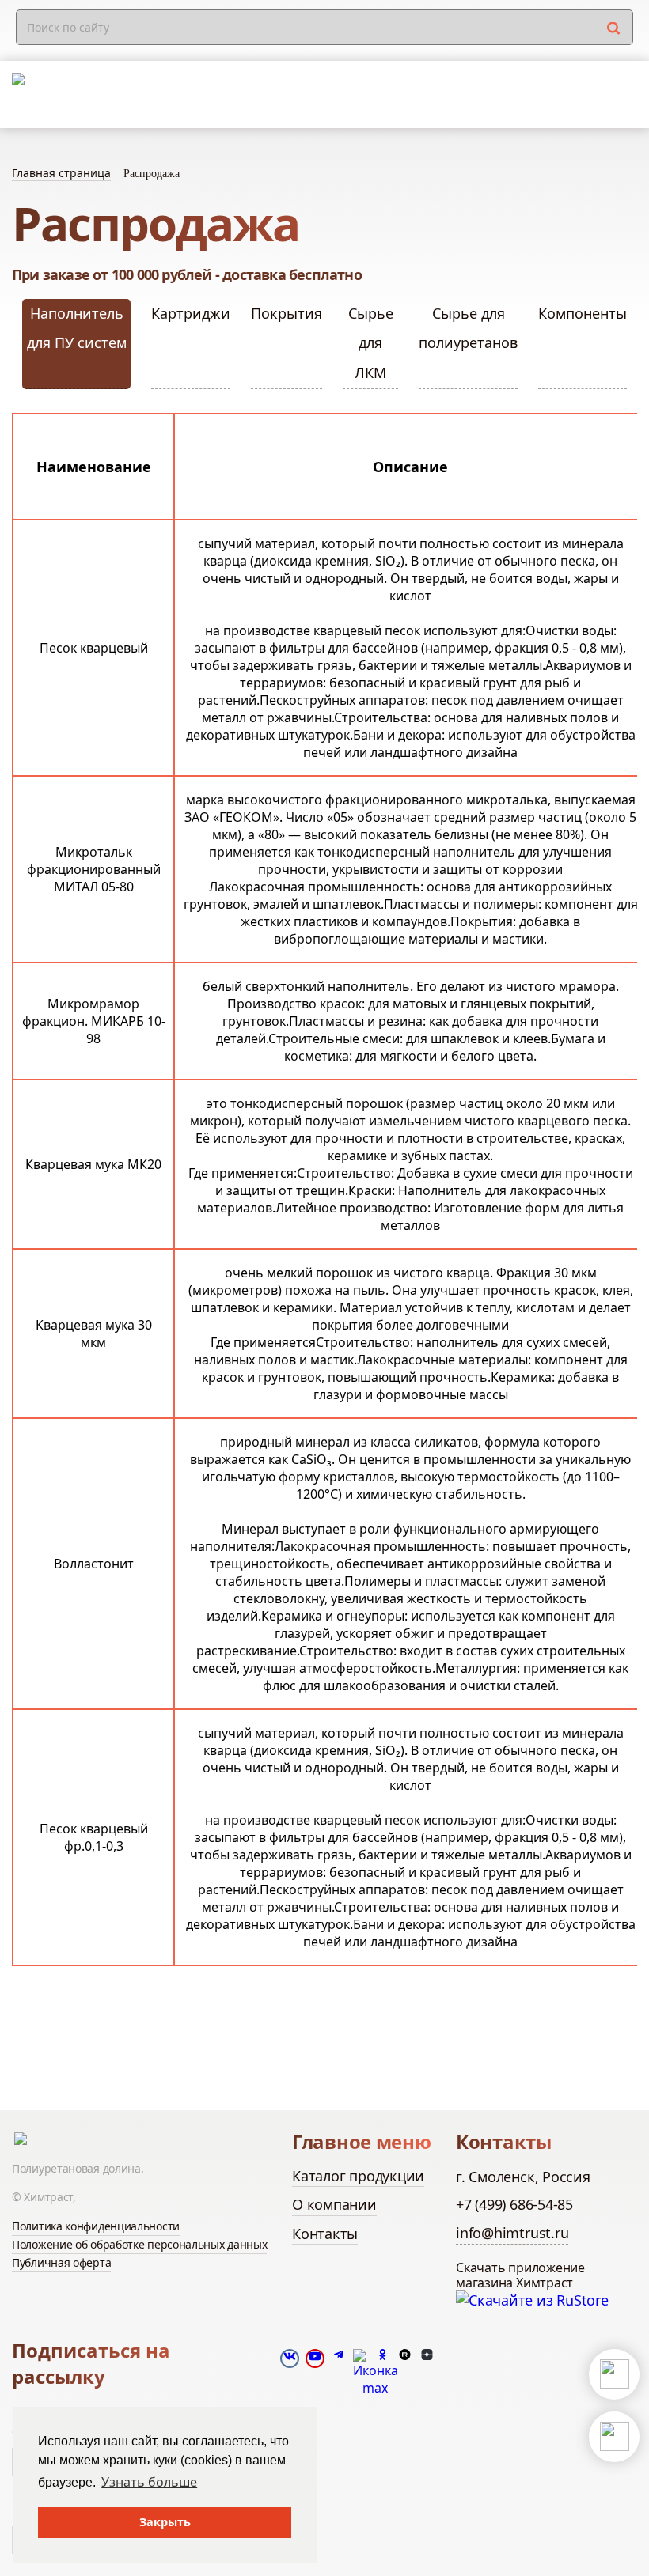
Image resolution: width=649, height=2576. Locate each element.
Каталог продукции (358, 2176)
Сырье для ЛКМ (371, 343)
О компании (334, 2204)
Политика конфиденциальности (96, 2226)
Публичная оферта (61, 2262)
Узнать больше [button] (149, 2482)
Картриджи (191, 313)
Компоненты (583, 313)
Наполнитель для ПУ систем (77, 328)
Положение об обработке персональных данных (139, 2244)
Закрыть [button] (165, 2522)
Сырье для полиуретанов (468, 328)
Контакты (325, 2234)
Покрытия (287, 313)
